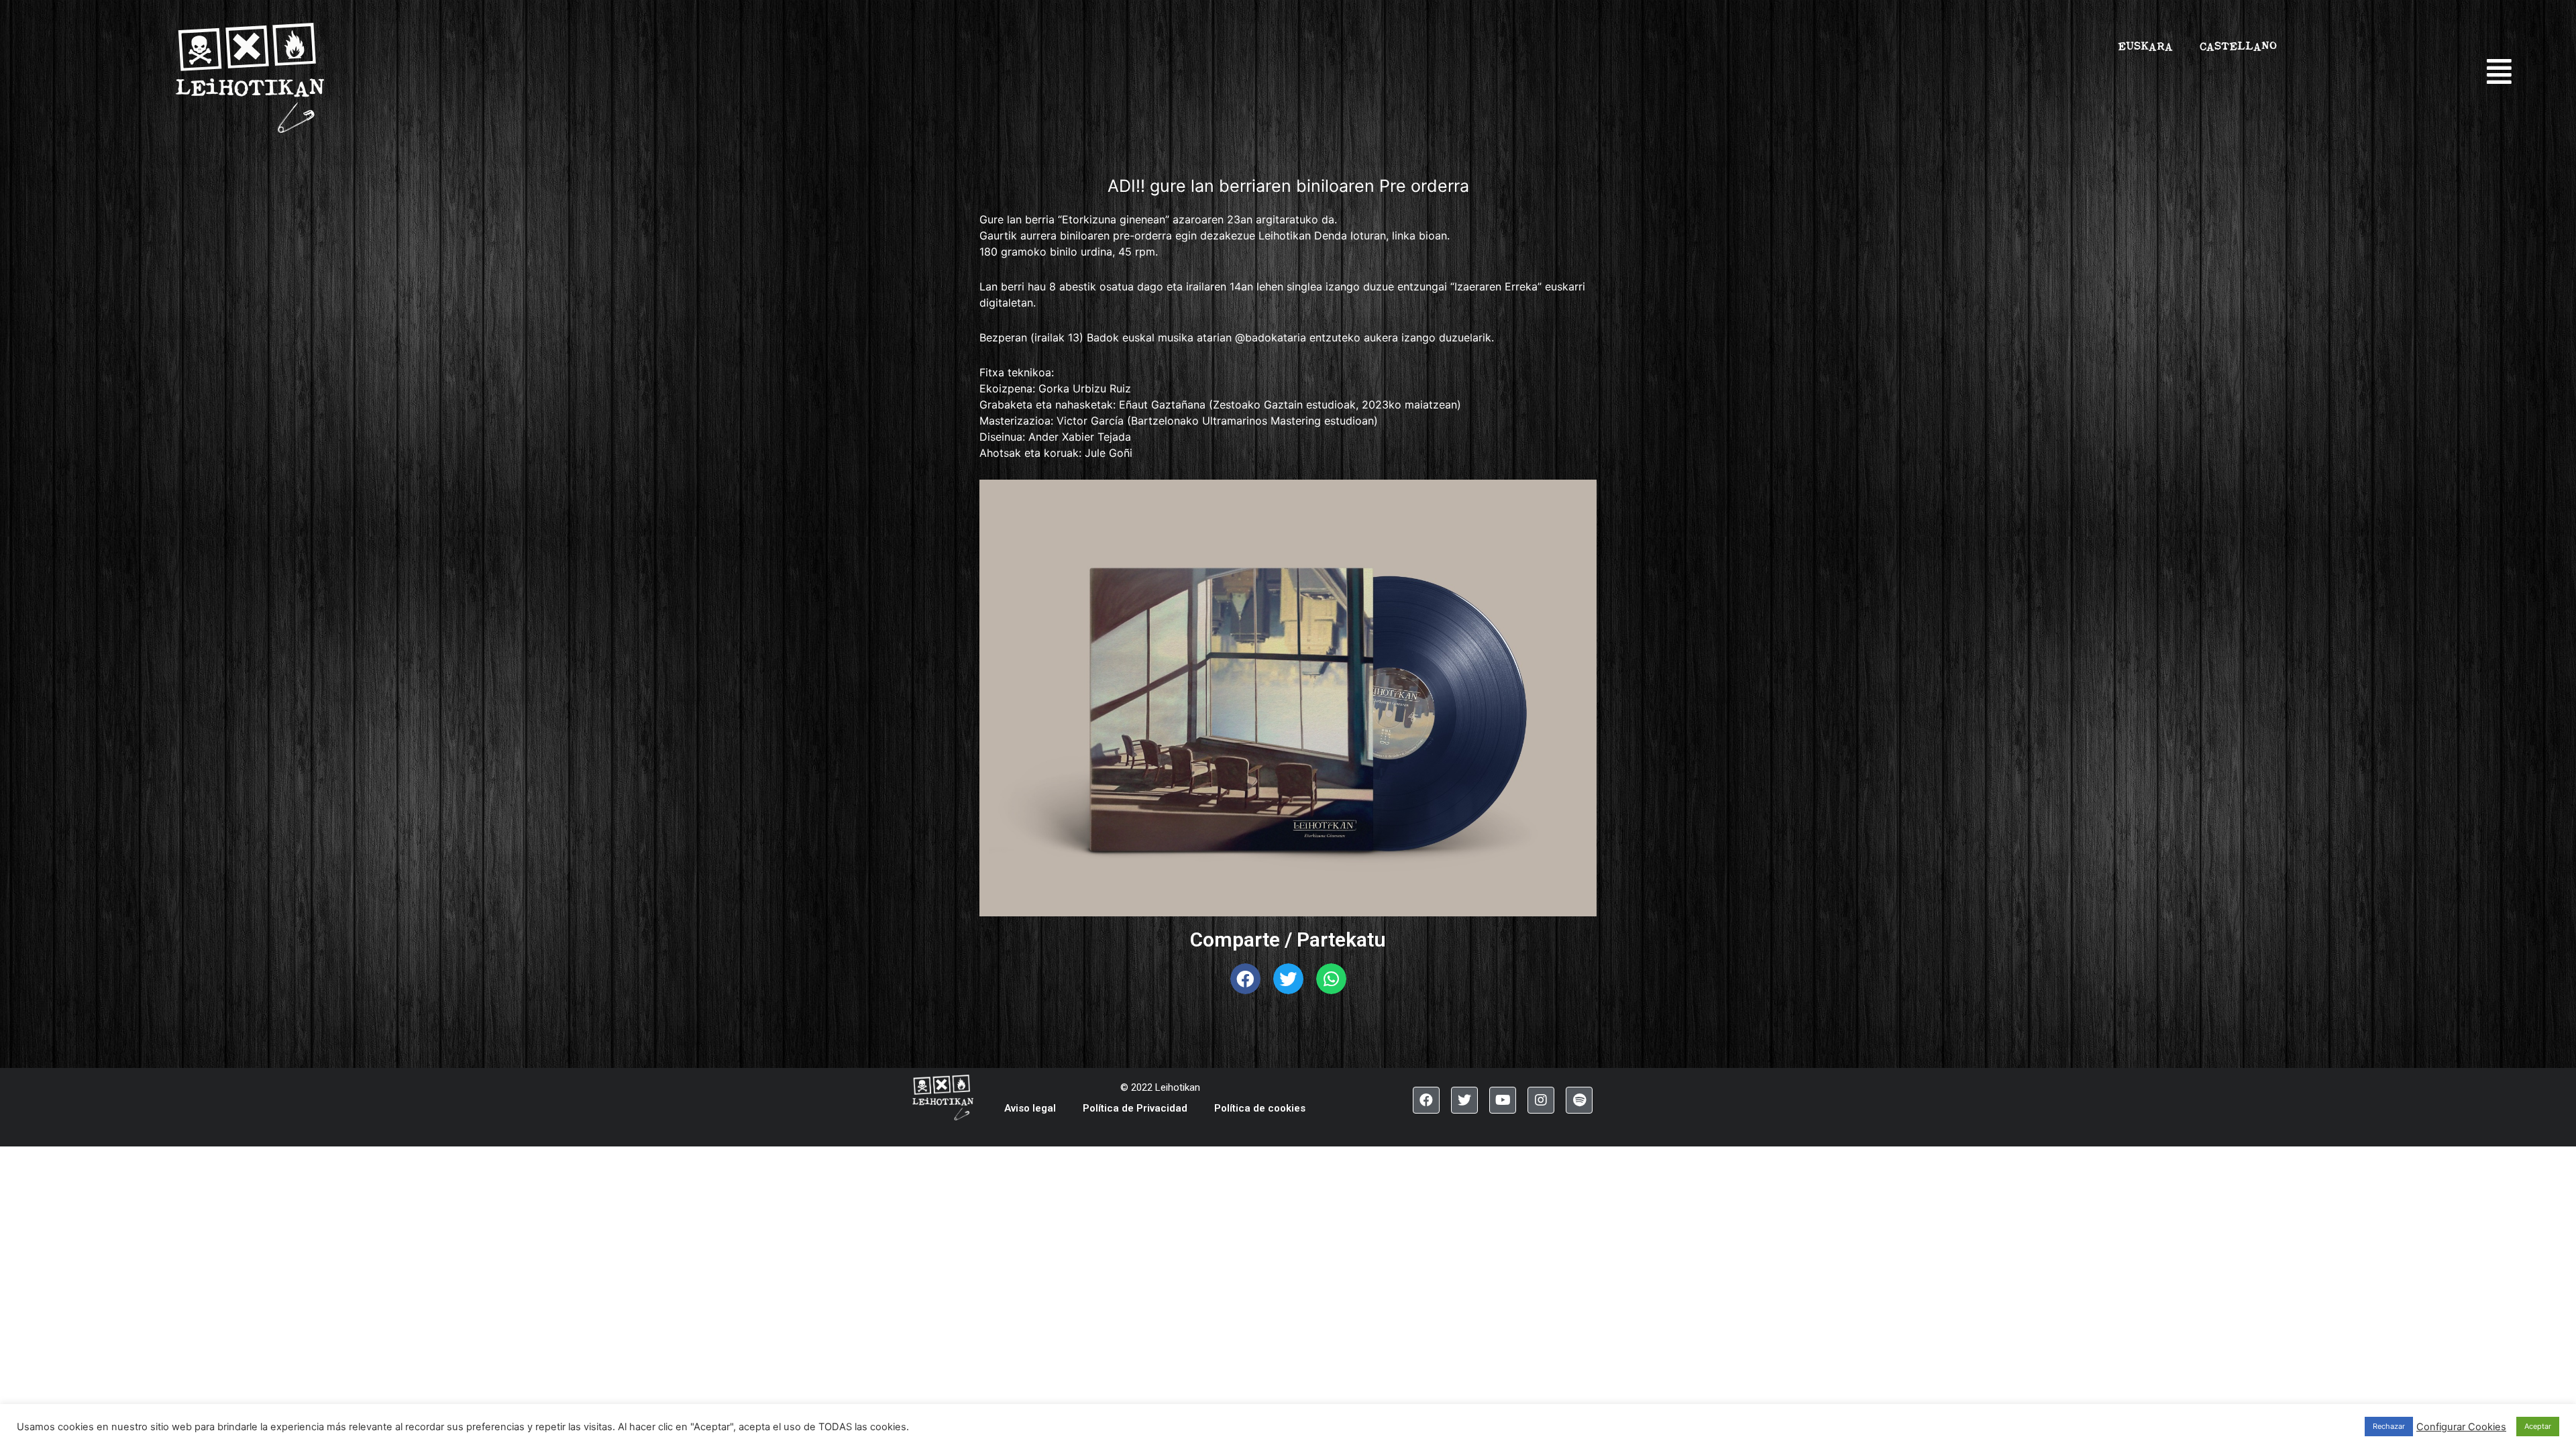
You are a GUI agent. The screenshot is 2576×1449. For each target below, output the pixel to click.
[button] (2507, 72)
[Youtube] (1503, 1100)
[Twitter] (1464, 1100)
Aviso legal (1030, 1108)
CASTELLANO (2238, 46)
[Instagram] (1541, 1100)
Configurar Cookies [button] (2461, 1427)
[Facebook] (1426, 1100)
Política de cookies (1260, 1108)
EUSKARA (2145, 46)
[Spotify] (1579, 1100)
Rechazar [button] (2389, 1426)
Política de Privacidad (1135, 1108)
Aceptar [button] (2538, 1426)
